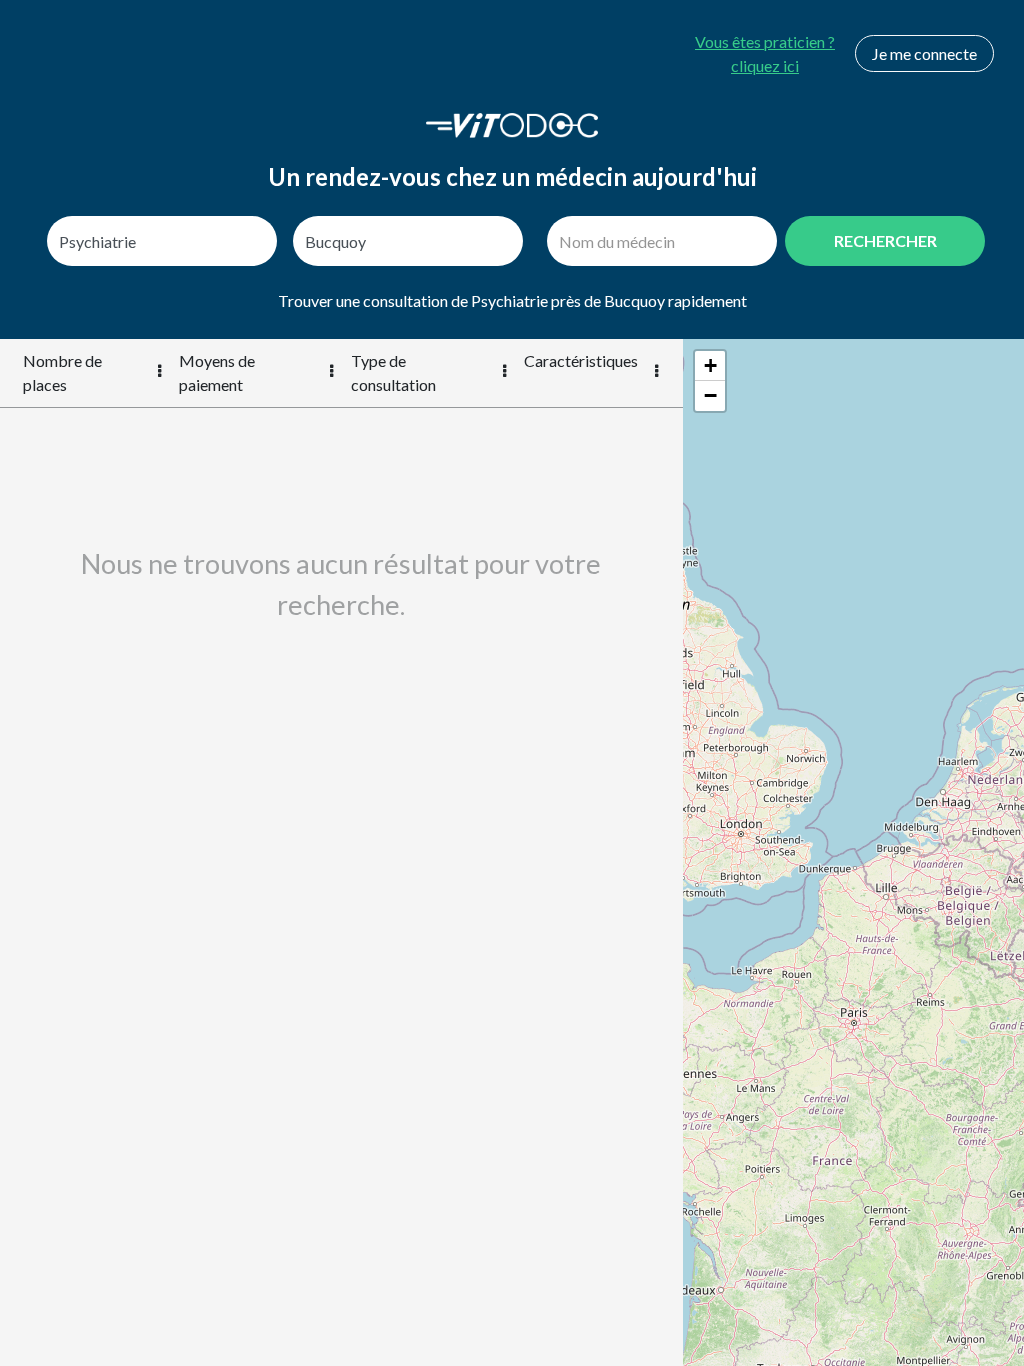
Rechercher (885, 240)
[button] (710, 366)
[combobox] (162, 241)
